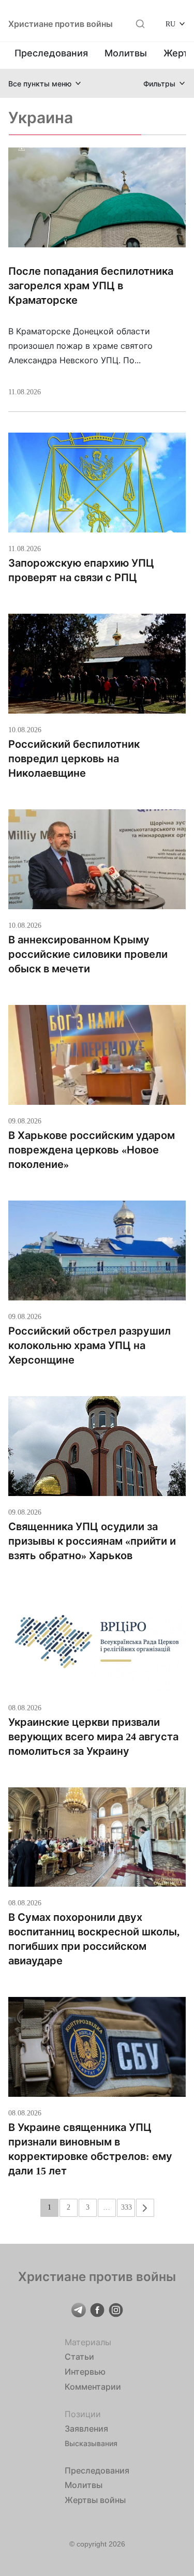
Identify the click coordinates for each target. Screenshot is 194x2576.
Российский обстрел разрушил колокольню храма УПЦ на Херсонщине (89, 1345)
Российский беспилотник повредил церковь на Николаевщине (74, 759)
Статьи (79, 2357)
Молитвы (126, 53)
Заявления (86, 2429)
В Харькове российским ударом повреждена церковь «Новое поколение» (92, 1150)
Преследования (51, 53)
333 (126, 2207)
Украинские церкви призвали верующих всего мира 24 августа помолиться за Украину (93, 1737)
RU (170, 24)
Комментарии (93, 2387)
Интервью (85, 2372)
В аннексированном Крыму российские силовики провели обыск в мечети (88, 954)
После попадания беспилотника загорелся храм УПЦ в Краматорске (91, 286)
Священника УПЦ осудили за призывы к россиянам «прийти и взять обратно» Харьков (92, 1541)
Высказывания (91, 2443)
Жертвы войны (95, 2500)
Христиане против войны (61, 24)
